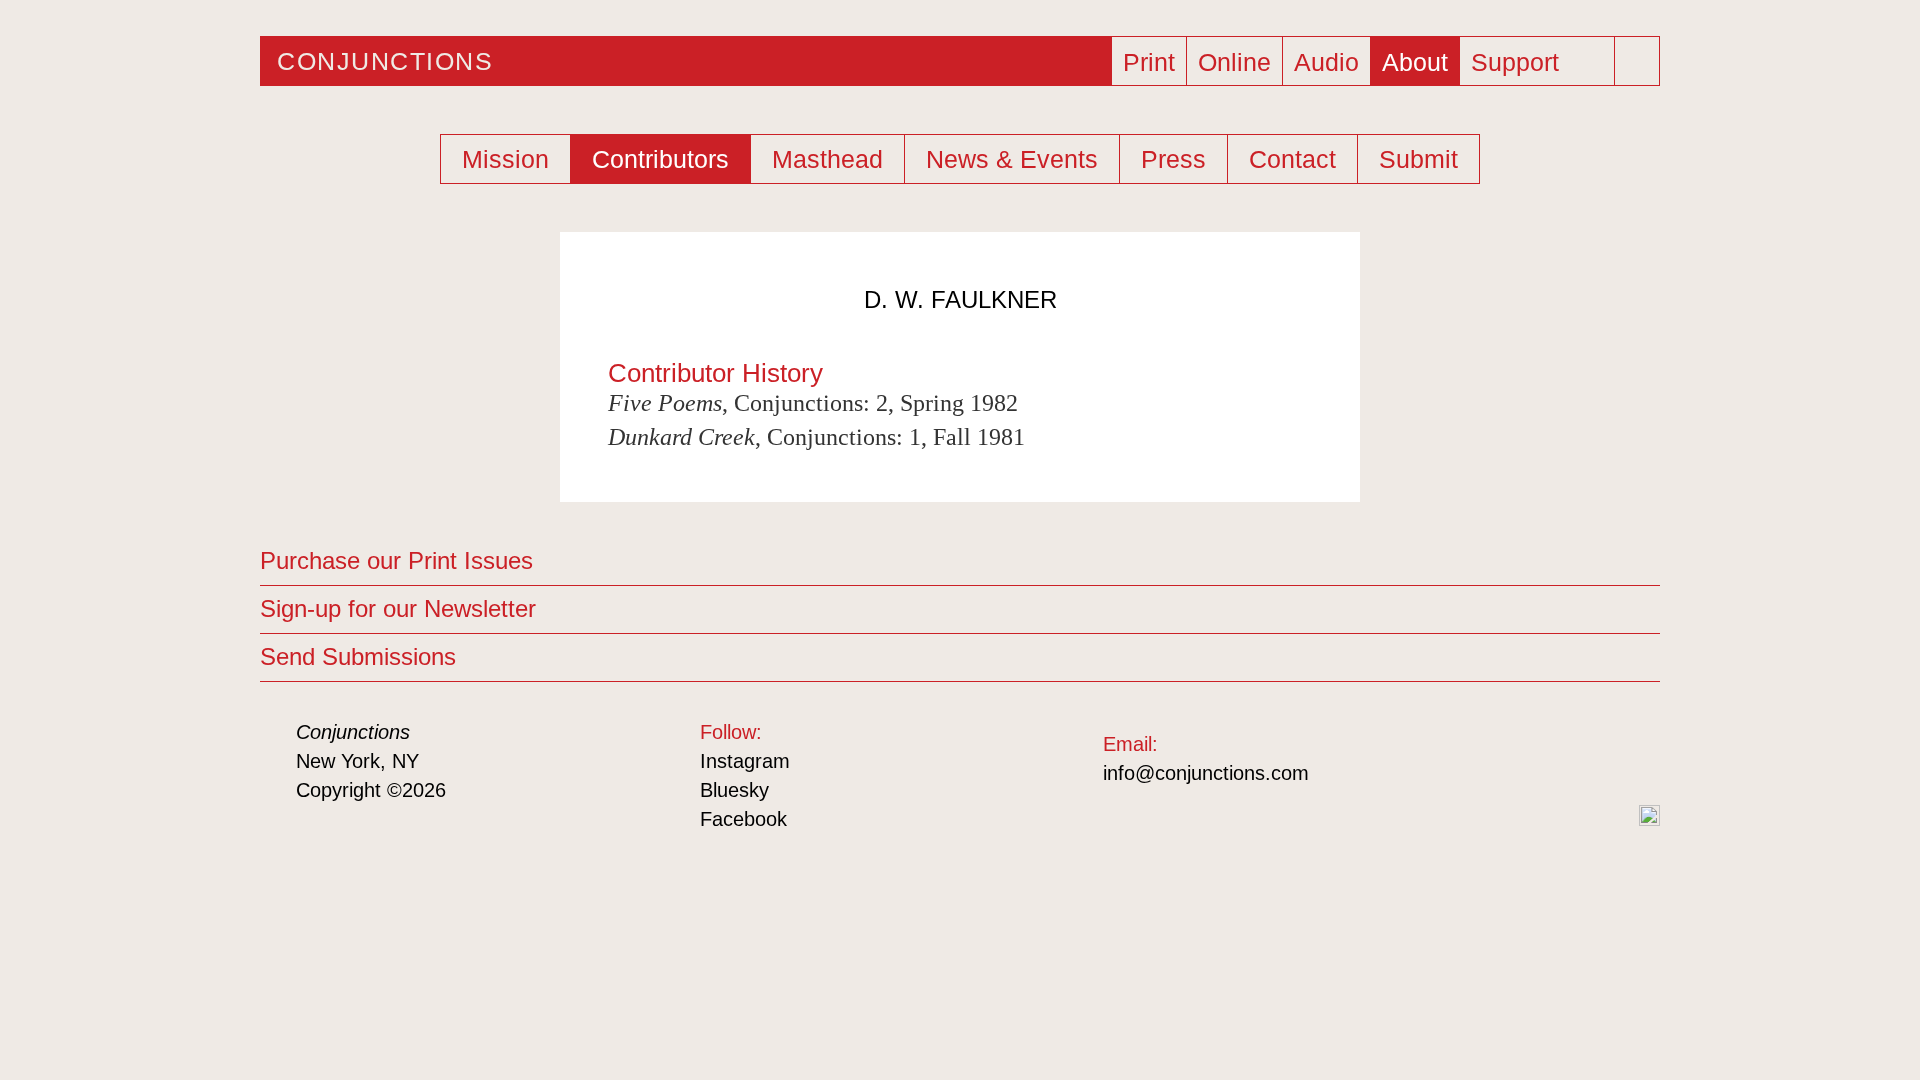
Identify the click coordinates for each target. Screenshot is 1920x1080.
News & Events (1012, 159)
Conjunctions (385, 61)
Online (1234, 62)
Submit (1418, 159)
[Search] (1639, 61)
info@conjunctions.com (1206, 773)
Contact (1292, 159)
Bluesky (734, 790)
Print (1149, 62)
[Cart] (1595, 55)
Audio (1326, 62)
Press (1173, 159)
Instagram (745, 761)
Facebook (743, 819)
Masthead (827, 159)
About (1415, 62)
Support (1515, 62)
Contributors (660, 159)
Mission (505, 159)
